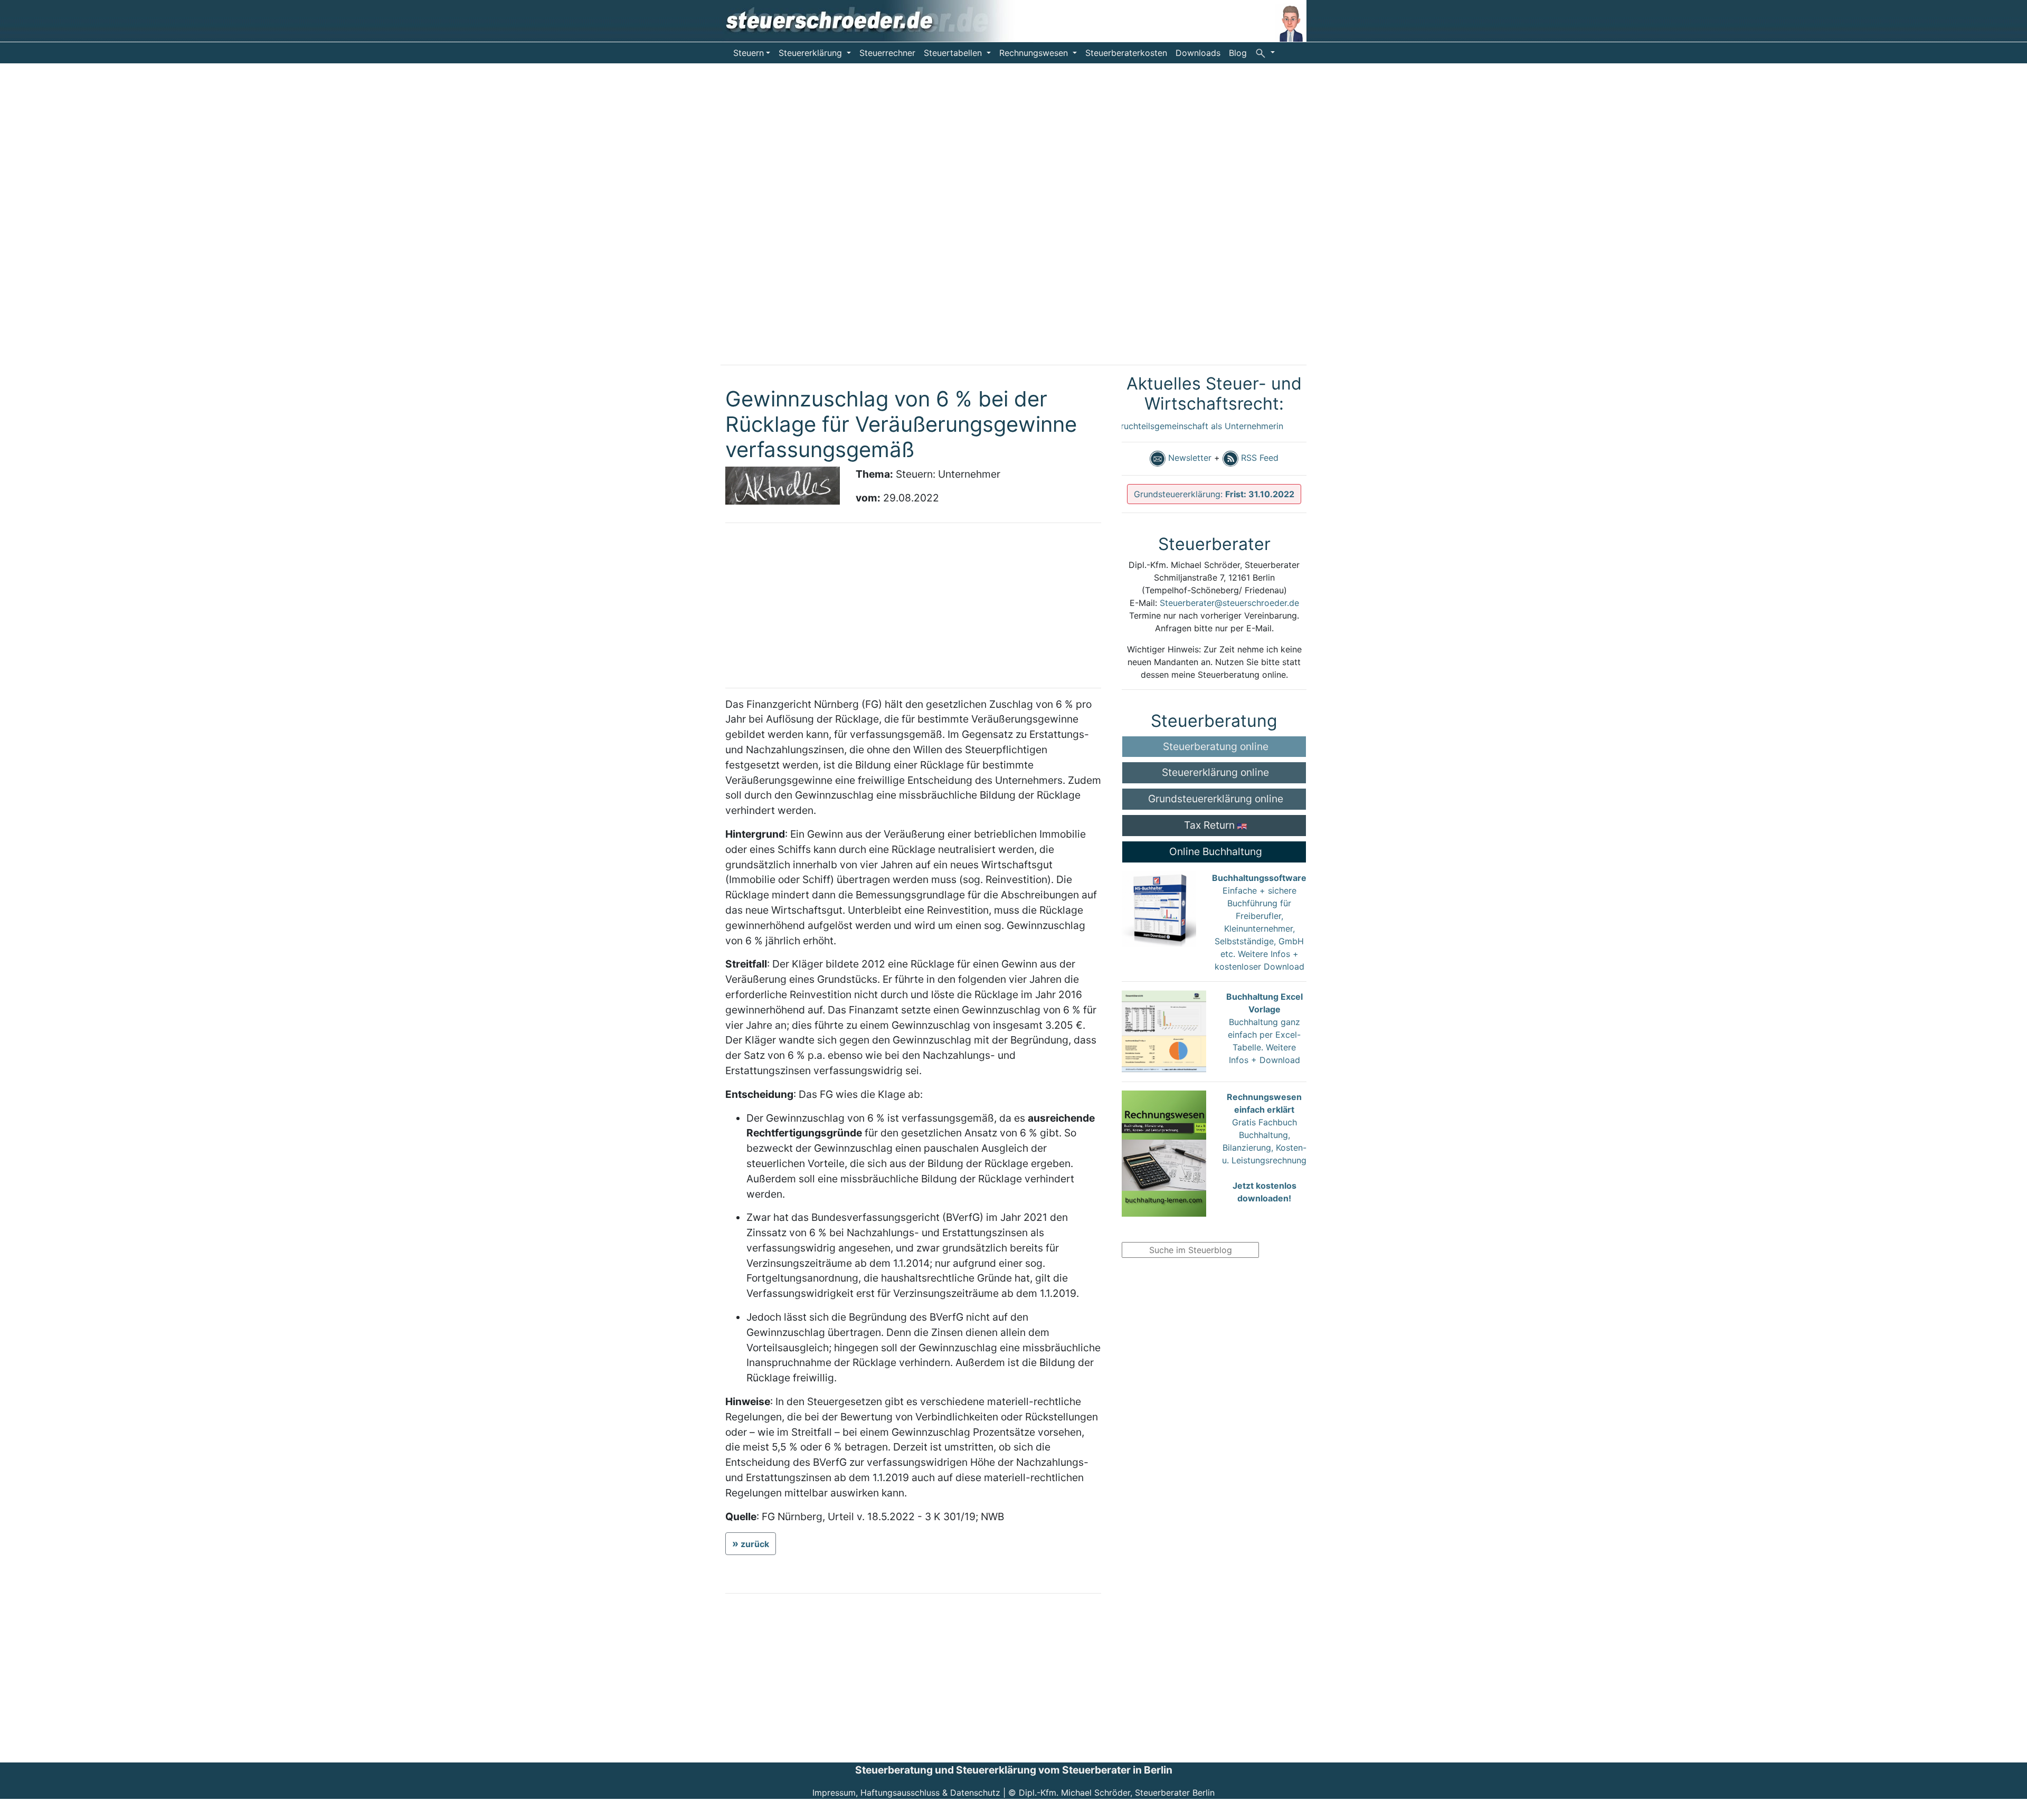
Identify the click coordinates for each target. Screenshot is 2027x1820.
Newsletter (1188, 458)
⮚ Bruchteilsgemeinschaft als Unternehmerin (1152, 426)
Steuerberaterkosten (1126, 53)
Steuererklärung (812, 53)
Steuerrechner (887, 53)
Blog (1238, 53)
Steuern (749, 53)
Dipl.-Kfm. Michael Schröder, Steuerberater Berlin (1117, 1793)
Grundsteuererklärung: (1214, 494)
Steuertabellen (954, 53)
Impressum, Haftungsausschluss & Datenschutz (906, 1793)
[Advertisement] (79, 222)
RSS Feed (1258, 458)
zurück (755, 1544)
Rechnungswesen (1035, 53)
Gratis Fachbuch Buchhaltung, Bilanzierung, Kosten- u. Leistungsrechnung (1264, 1148)
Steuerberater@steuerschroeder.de (1229, 603)
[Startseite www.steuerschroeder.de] (877, 20)
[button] (1265, 52)
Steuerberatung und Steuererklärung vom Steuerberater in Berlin (1014, 1770)
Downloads (1198, 53)
